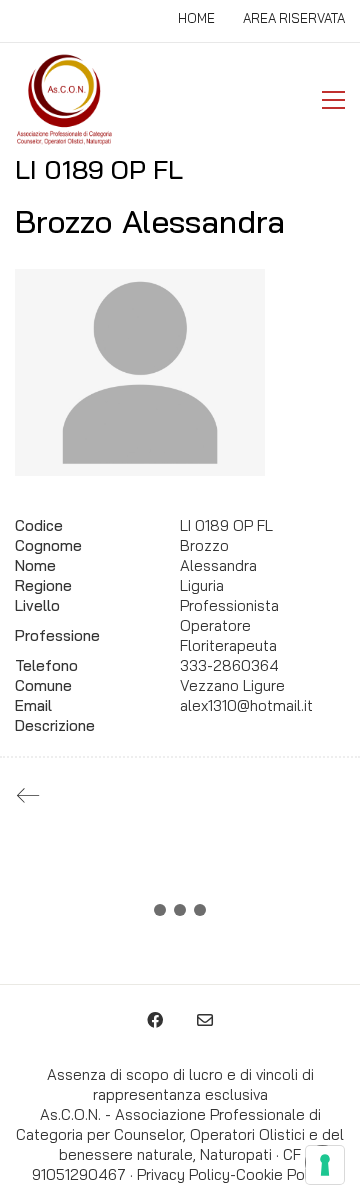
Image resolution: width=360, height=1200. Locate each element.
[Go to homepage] (65, 99)
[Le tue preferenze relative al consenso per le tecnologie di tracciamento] (325, 1165)
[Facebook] (155, 1020)
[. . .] (180, 914)
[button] (333, 100)
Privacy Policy (183, 1174)
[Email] (205, 1020)
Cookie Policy (282, 1174)
